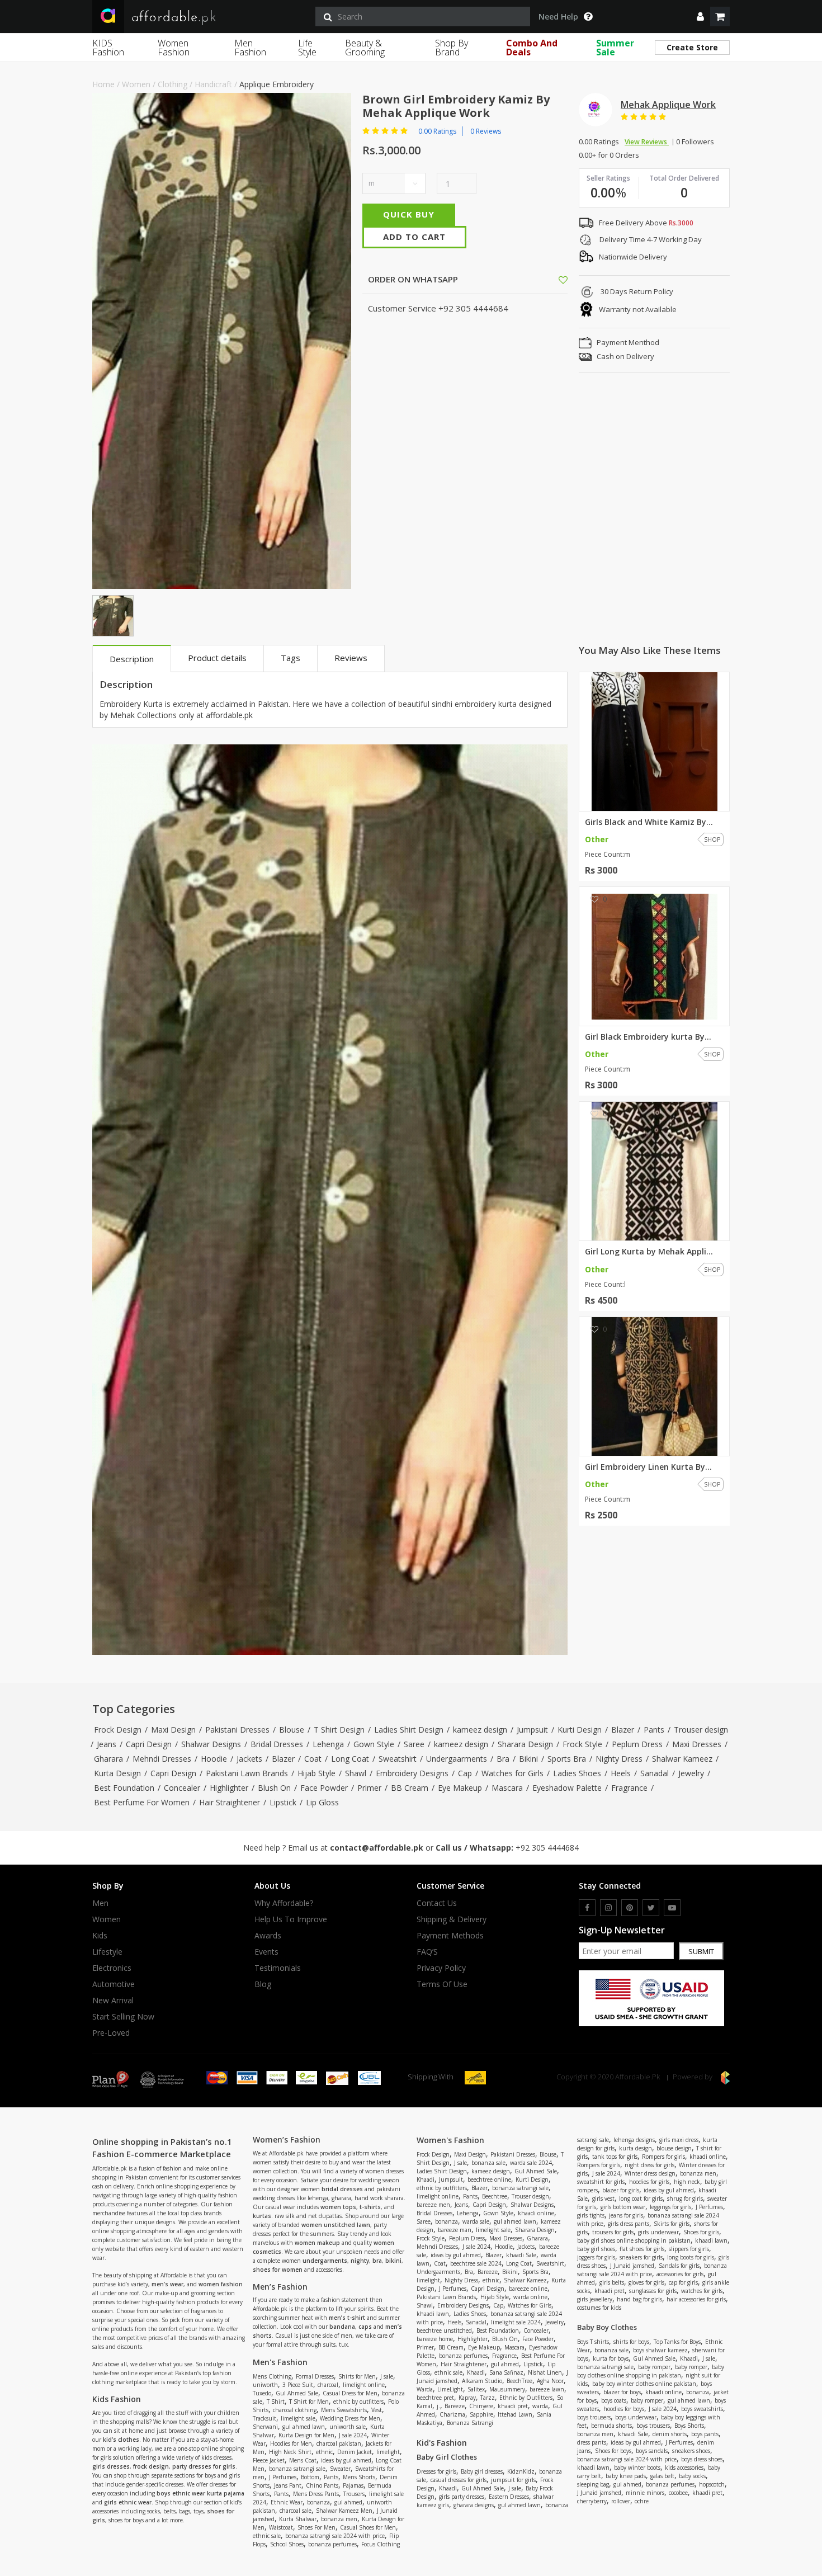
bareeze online (528, 2289)
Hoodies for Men (291, 2443)
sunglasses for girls (653, 2291)
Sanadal (655, 1773)
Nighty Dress (619, 1759)
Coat (313, 1759)
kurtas (262, 2216)
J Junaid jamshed (632, 2266)
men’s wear (167, 2284)
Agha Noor (550, 2381)
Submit (701, 1951)
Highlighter (229, 1788)
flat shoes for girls (642, 2249)
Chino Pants (322, 2485)
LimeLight (450, 2389)
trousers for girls (613, 2232)
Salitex (476, 2389)
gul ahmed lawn (304, 2427)
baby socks (692, 2476)
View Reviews (647, 142)
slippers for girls (689, 2249)
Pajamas (353, 2485)
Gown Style (374, 1744)
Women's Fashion (450, 2140)
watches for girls (702, 2291)
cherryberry (592, 2501)
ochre (642, 2501)
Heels (621, 1773)
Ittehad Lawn (515, 2414)
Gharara (108, 1759)
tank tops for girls (615, 2157)
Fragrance (629, 1788)
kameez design (480, 1730)
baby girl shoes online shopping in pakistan (634, 2240)
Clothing (173, 84)
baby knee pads (626, 2476)
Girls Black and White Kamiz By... (649, 822)
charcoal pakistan (339, 2443)
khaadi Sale (521, 2255)
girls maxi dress (679, 2140)
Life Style (307, 48)
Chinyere (481, 2406)
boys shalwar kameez (660, 2350)
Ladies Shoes (577, 1773)
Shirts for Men (357, 2376)
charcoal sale (296, 2511)
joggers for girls (596, 2257)
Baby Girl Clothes (447, 2457)
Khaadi (426, 2179)
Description (132, 659)
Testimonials (278, 1968)
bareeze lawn (547, 2389)
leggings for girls (670, 2207)
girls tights (591, 2215)
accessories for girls (680, 2274)
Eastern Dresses (509, 2497)
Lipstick (283, 1802)
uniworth (265, 2385)
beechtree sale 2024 (476, 2263)
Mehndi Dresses (162, 1759)
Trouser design (701, 1730)
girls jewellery (595, 2299)
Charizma (452, 2414)
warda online (530, 2297)
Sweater (340, 2469)
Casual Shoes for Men (368, 2527)
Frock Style (582, 1744)
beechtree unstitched (444, 2330)
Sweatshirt (398, 1759)
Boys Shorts (689, 2426)
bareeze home (435, 2339)
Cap (465, 1773)
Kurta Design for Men (306, 2435)
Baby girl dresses (482, 2471)
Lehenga (328, 1744)
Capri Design (149, 1744)
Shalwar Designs (211, 1744)
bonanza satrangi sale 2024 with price (335, 2536)
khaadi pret (513, 2406)
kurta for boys (611, 2358)
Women (136, 84)
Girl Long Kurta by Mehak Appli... (649, 1252)
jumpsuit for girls (513, 2480)
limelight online (364, 2385)
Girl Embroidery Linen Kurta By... (648, 1467)
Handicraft (213, 84)
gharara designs (474, 2505)
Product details (217, 658)
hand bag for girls (639, 2299)
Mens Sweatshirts (344, 2410)
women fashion (221, 2284)
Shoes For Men (316, 2527)
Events (266, 1952)
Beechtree (495, 2196)
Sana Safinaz (506, 2372)
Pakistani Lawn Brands (247, 1773)
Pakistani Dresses (237, 1730)
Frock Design (118, 1730)
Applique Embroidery (277, 84)
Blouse (292, 1730)
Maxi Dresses (697, 1744)
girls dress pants (629, 2224)
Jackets (249, 1759)
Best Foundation (124, 1788)
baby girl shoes (596, 2249)
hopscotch (712, 2484)
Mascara (507, 1788)
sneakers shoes (691, 2451)
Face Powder (324, 1788)
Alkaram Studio (482, 2381)
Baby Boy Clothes (607, 2327)
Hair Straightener (230, 1802)
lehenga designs (634, 2140)
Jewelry (691, 1773)
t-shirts (370, 2207)
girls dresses (111, 2466)
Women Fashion (174, 48)
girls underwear (658, 2232)
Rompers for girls (663, 2157)
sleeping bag (593, 2484)
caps (365, 2327)
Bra (503, 1759)
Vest (377, 2410)
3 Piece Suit (298, 2385)
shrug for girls (685, 2198)
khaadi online (536, 2213)
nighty (360, 2261)
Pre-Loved (111, 2033)
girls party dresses (462, 2497)
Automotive (114, 1984)
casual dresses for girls (459, 2480)
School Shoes (287, 2544)
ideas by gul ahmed (346, 2460)
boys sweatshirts (702, 2409)
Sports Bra (567, 1759)
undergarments (325, 2261)
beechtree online (489, 2179)
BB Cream (410, 1788)
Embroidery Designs (412, 1773)
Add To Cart (414, 237)
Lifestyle (107, 1952)
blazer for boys (622, 2392)
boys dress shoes (702, 2459)
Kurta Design (117, 1773)
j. (438, 2406)
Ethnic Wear (287, 2502)
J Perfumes (283, 2477)
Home (103, 84)
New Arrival (113, 2001)
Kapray (467, 2398)
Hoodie (214, 1759)
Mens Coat (303, 2460)
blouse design (674, 2148)
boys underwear (636, 2417)
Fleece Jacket (269, 2460)
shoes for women (278, 2270)
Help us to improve (291, 1919)
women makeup (317, 2243)
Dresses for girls (436, 2471)
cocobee (678, 2493)
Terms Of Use (442, 1984)
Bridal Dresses (277, 1744)
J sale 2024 (353, 2435)
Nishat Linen (545, 2372)
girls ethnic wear (128, 2502)
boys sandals (652, 2451)
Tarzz (488, 2398)
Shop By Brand (452, 48)
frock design (151, 2466)
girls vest (603, 2198)
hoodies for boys (624, 2409)
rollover (621, 2501)
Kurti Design (580, 1730)
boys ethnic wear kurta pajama (200, 2493)
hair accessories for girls (696, 2299)
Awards (268, 1936)
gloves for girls (646, 2282)
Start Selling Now (123, 2017)
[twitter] (651, 1908)
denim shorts (670, 2434)
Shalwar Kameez (682, 1759)
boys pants (705, 2434)
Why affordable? (284, 1903)
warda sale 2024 (531, 2163)
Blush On (274, 1788)
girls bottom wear (623, 2207)
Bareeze (488, 2272)
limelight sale (298, 2418)
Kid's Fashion (442, 2443)
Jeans (107, 1744)
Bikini (528, 1759)
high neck (687, 2182)
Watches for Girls (512, 1773)
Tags (290, 658)
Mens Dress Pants (316, 2494)
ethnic (324, 2452)
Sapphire (481, 2414)
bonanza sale (488, 2163)
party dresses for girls (204, 2466)
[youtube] (672, 1908)
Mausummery (507, 2389)
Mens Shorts (359, 2477)
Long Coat (350, 1759)
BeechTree (519, 2381)
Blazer (623, 1730)
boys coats (614, 2400)
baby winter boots (637, 2468)
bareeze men (433, 2205)
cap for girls (683, 2282)
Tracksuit (264, 2418)
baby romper (654, 2367)
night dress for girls (649, 2165)
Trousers (354, 2494)
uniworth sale (348, 2427)
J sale (387, 2376)
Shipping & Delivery (452, 1919)
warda (540, 2406)
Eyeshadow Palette (567, 1788)
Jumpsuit (532, 1730)
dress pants (592, 2442)
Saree (414, 1744)
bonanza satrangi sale (297, 2469)
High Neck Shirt (290, 2452)
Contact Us (437, 1903)
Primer (369, 1788)
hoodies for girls (649, 2182)
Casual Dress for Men (350, 2393)
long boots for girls (691, 2257)
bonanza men (339, 2519)
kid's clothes (121, 2440)
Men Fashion (250, 48)
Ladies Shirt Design (409, 1730)
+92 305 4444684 (547, 1848)
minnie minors (645, 2493)
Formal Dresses (315, 2376)
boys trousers (594, 2417)
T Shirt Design (339, 1730)
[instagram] (608, 1908)
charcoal (328, 2385)
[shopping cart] (720, 16)
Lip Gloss (322, 1802)
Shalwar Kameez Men (344, 2511)
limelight (388, 2452)
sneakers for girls (641, 2257)
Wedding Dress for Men (350, 2418)
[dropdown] (700, 16)
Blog (263, 1984)
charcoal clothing (295, 2410)
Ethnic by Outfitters (526, 2398)
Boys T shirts (593, 2342)
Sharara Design (525, 1744)
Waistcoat (281, 2527)
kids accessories (684, 2468)
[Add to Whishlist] (563, 280)
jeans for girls (626, 2215)
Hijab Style (316, 1773)
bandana (342, 2327)
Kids (100, 1936)
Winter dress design (650, 2173)
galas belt (662, 2476)
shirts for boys (631, 2342)
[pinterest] (630, 1908)
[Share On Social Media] (553, 279)
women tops (338, 2207)
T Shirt (276, 2402)
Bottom (310, 2477)
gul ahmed (348, 2502)
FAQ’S (427, 1952)
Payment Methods (450, 1936)
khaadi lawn (433, 2314)
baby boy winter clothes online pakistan (644, 2384)
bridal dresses (342, 2189)
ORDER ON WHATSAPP (412, 279)
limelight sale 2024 (516, 2322)
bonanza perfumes (332, 2544)
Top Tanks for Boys (677, 2342)
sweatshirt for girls (601, 2182)
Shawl (356, 1773)
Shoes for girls (701, 2232)
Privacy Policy (441, 1968)
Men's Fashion (280, 2362)
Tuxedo (262, 2393)
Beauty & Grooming (365, 48)
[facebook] (587, 1908)
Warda (425, 2389)
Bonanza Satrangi (470, 2423)
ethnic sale (267, 2536)
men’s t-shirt (347, 2318)
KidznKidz (521, 2471)
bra (377, 2261)
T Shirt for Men (309, 2402)
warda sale (476, 2221)
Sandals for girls (679, 2266)
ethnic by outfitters (358, 2402)
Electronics (112, 1968)
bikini (393, 2261)
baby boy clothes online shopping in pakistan (651, 2371)
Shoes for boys (613, 2451)
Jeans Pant (288, 2485)
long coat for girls (641, 2198)
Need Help (558, 17)
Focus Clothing (381, 2544)
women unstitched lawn (336, 2225)
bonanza (318, 2502)
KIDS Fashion (108, 48)
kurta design (636, 2148)
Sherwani (265, 2427)
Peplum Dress (637, 1744)
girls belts (612, 2282)
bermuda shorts (611, 2426)
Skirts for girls (672, 2224)
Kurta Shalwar (298, 2519)
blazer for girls (621, 2190)
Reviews (351, 658)
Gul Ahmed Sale (297, 2393)
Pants (654, 1730)
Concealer (182, 1788)
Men (100, 1903)
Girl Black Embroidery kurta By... (648, 1037)
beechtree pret (435, 2398)
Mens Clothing (272, 2376)
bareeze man (455, 2230)
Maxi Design (173, 1730)
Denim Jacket (355, 2452)
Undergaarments (457, 1759)
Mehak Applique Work (668, 105)
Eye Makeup (460, 1788)
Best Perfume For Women (142, 1802)
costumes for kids (599, 2308)
